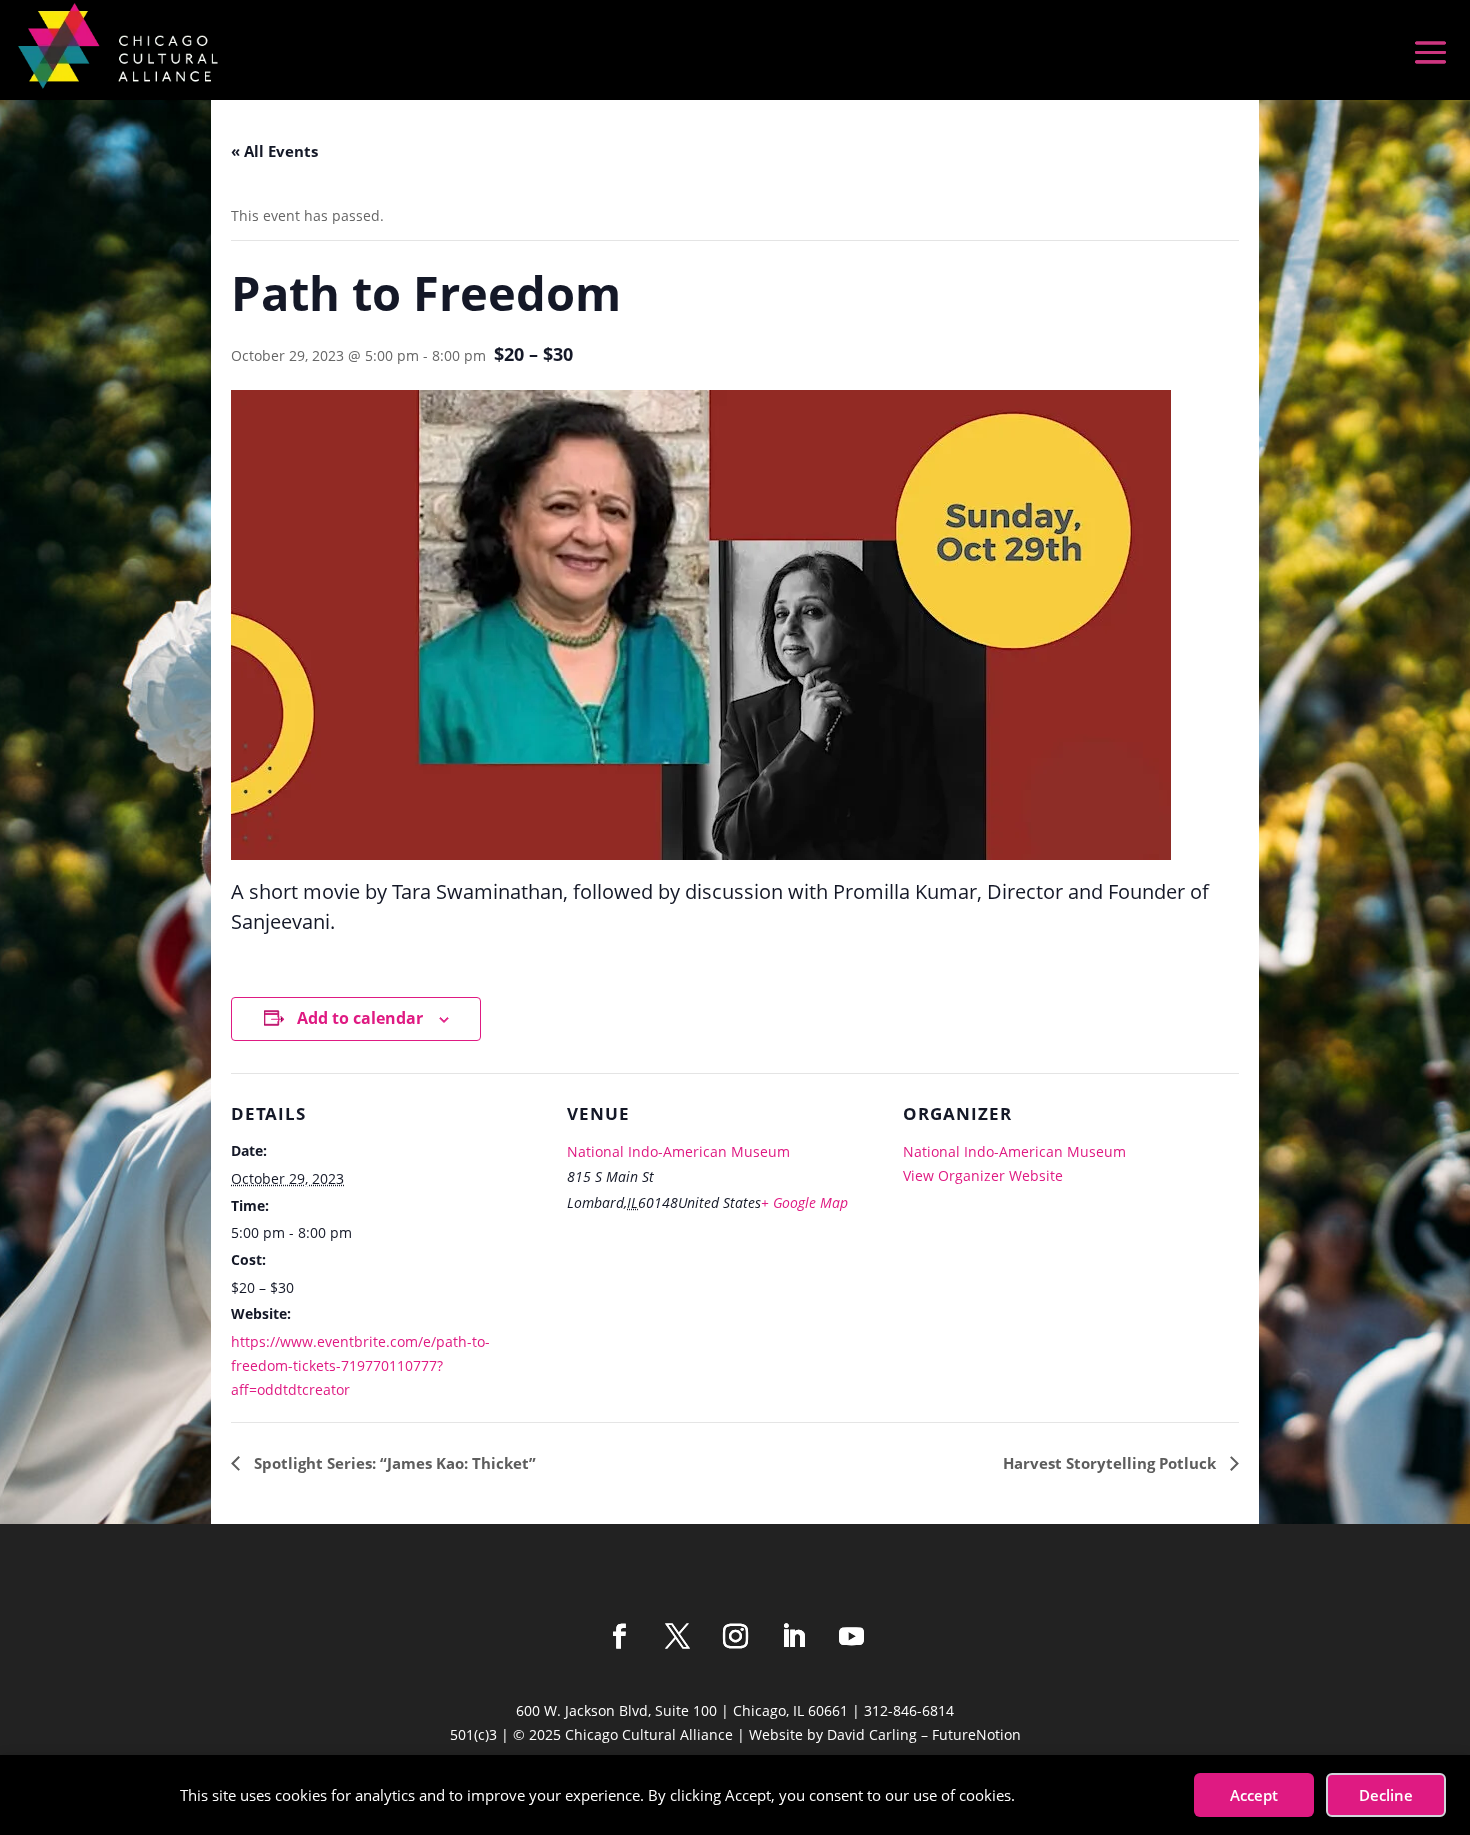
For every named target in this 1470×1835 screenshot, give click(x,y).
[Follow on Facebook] (619, 1637)
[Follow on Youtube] (851, 1637)
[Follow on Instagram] (735, 1637)
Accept (1254, 1795)
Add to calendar (360, 1018)
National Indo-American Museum (678, 1151)
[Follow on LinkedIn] (793, 1637)
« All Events (274, 151)
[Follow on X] (677, 1637)
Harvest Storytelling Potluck (1111, 1463)
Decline (1386, 1795)
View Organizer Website (983, 1175)
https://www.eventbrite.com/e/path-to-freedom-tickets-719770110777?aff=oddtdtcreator (360, 1365)
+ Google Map (804, 1202)
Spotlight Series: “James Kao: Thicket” (393, 1463)
